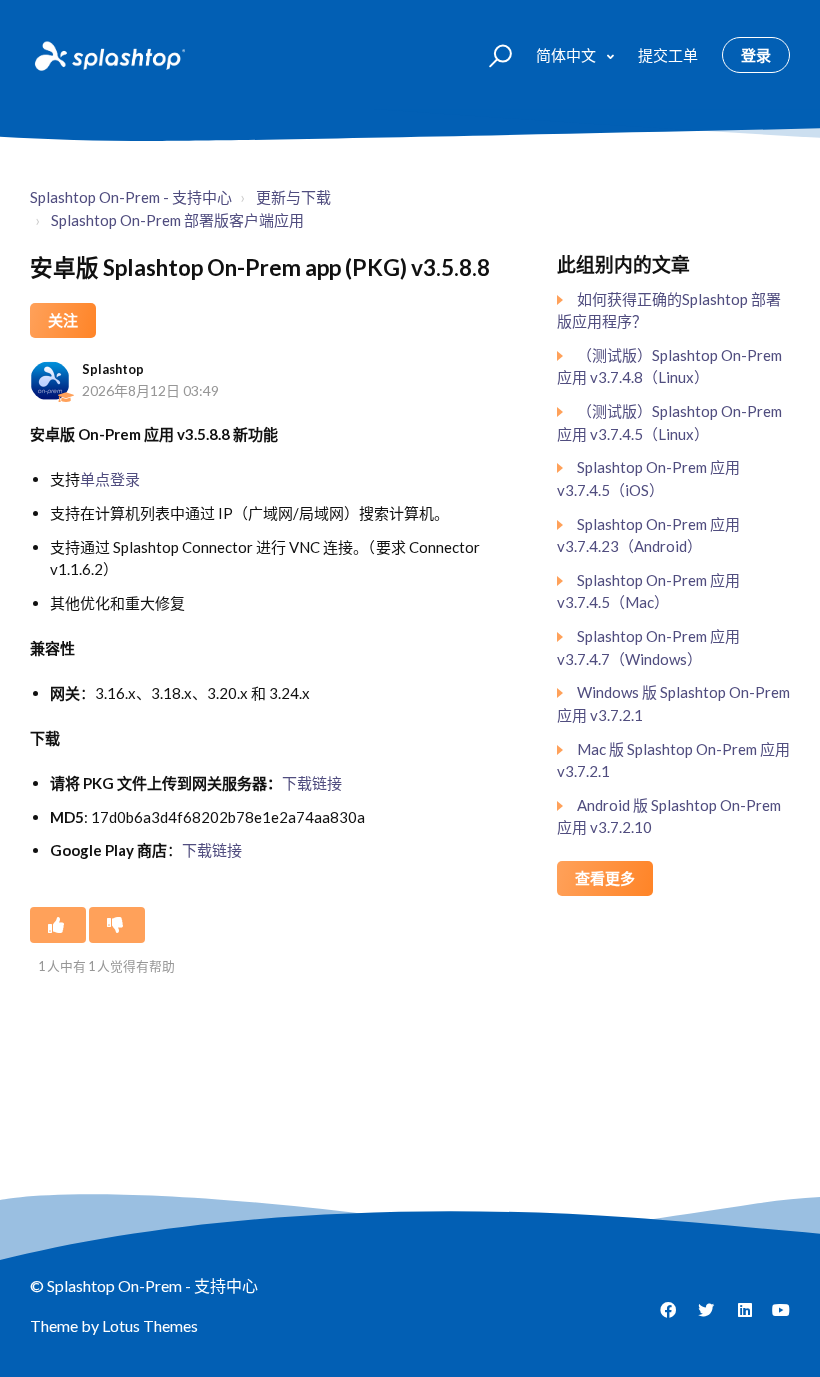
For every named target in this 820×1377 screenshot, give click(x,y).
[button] (491, 54)
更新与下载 (293, 197)
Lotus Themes (150, 1325)
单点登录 (110, 479)
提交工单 (668, 55)
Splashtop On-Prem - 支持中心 (131, 197)
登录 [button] (756, 55)
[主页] (108, 55)
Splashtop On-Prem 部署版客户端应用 (177, 220)
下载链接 (312, 783)
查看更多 (605, 878)
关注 (63, 320)
